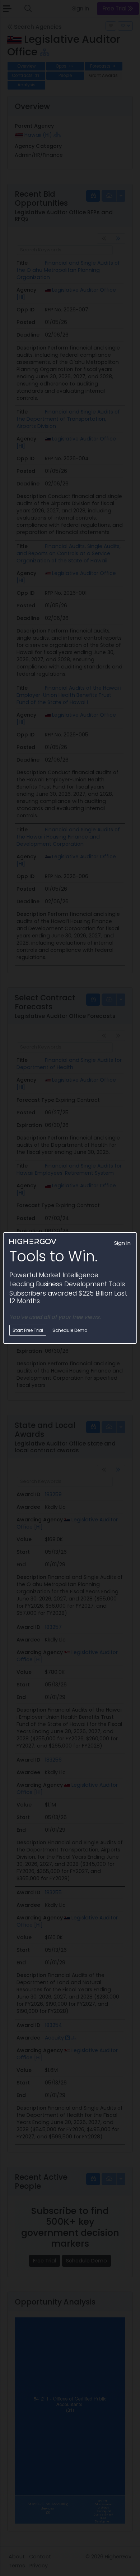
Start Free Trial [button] (28, 1330)
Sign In (122, 1243)
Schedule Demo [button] (70, 1330)
